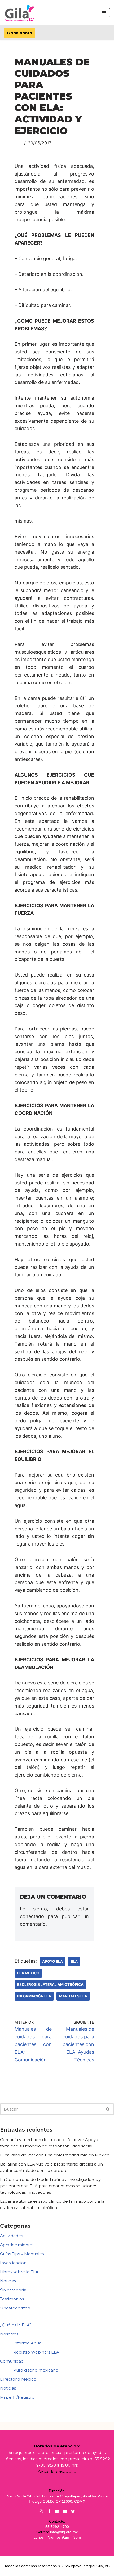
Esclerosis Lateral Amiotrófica (50, 1984)
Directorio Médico (18, 2379)
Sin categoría (13, 2290)
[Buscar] (108, 2109)
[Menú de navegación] (104, 13)
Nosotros (9, 2334)
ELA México (28, 1973)
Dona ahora (20, 33)
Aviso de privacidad (57, 2472)
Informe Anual (28, 2343)
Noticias (8, 2281)
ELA (74, 1961)
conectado (32, 1916)
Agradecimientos (17, 2245)
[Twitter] (73, 2511)
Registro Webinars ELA (36, 2352)
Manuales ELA (73, 1996)
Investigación (13, 2263)
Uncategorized (15, 2308)
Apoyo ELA (52, 1961)
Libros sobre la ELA (19, 2272)
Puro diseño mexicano (36, 2370)
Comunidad (12, 2361)
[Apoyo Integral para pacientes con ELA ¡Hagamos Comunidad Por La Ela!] (20, 13)
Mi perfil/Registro (17, 2397)
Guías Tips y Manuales (22, 2254)
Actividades (11, 2236)
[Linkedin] (57, 2511)
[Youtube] (65, 2511)
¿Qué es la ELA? (16, 2325)
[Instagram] (41, 2511)
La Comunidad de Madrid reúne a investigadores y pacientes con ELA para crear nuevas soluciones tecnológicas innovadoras (50, 2186)
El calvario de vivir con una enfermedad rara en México (55, 2155)
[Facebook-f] (49, 2511)
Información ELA (34, 1996)
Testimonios (12, 2299)
